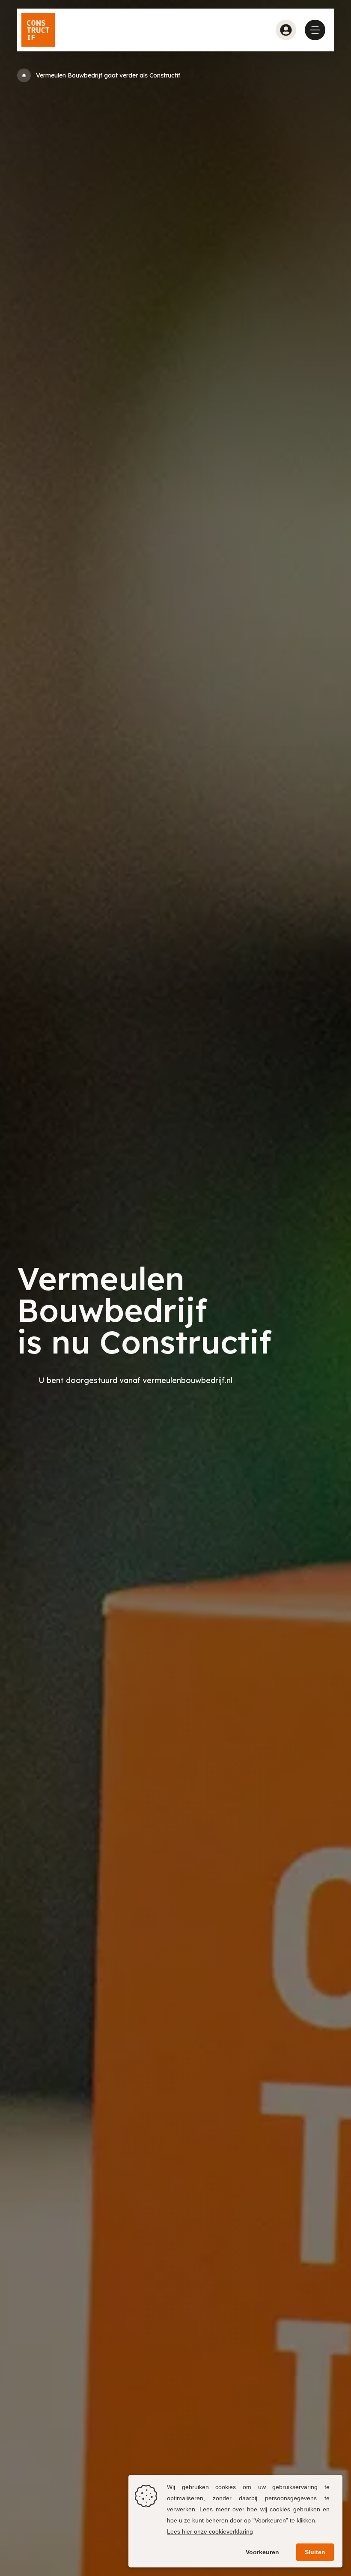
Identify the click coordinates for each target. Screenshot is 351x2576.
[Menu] (315, 30)
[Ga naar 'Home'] (24, 75)
